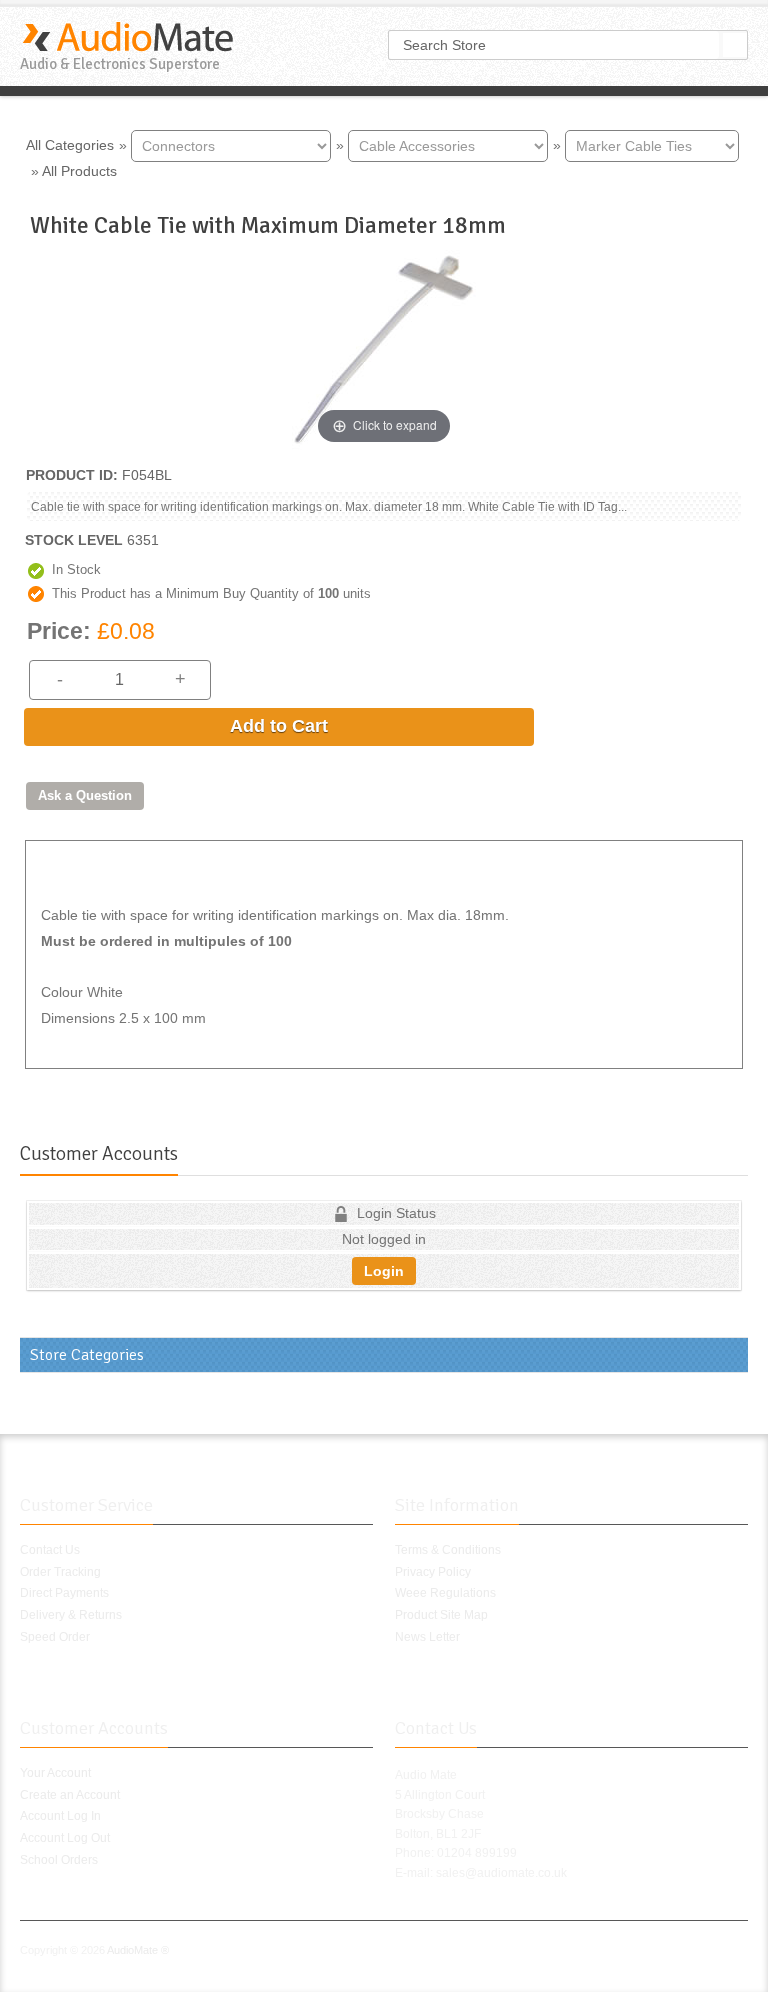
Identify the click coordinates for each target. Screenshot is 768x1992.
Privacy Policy (433, 1572)
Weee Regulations (445, 1593)
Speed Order (55, 1637)
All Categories (70, 144)
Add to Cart (279, 726)
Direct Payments (64, 1593)
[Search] (735, 45)
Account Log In (60, 1816)
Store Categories (87, 1355)
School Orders (59, 1860)
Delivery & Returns (71, 1615)
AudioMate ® (138, 1950)
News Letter (427, 1637)
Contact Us (50, 1550)
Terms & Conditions (448, 1550)
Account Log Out (65, 1838)
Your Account (55, 1773)
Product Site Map (441, 1615)
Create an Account (70, 1795)
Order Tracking (60, 1572)
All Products (79, 171)
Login (384, 1271)
